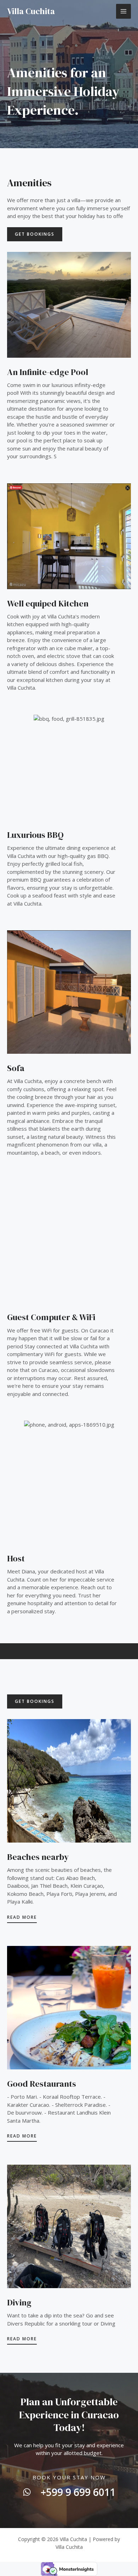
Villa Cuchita (31, 11)
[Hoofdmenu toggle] (124, 11)
